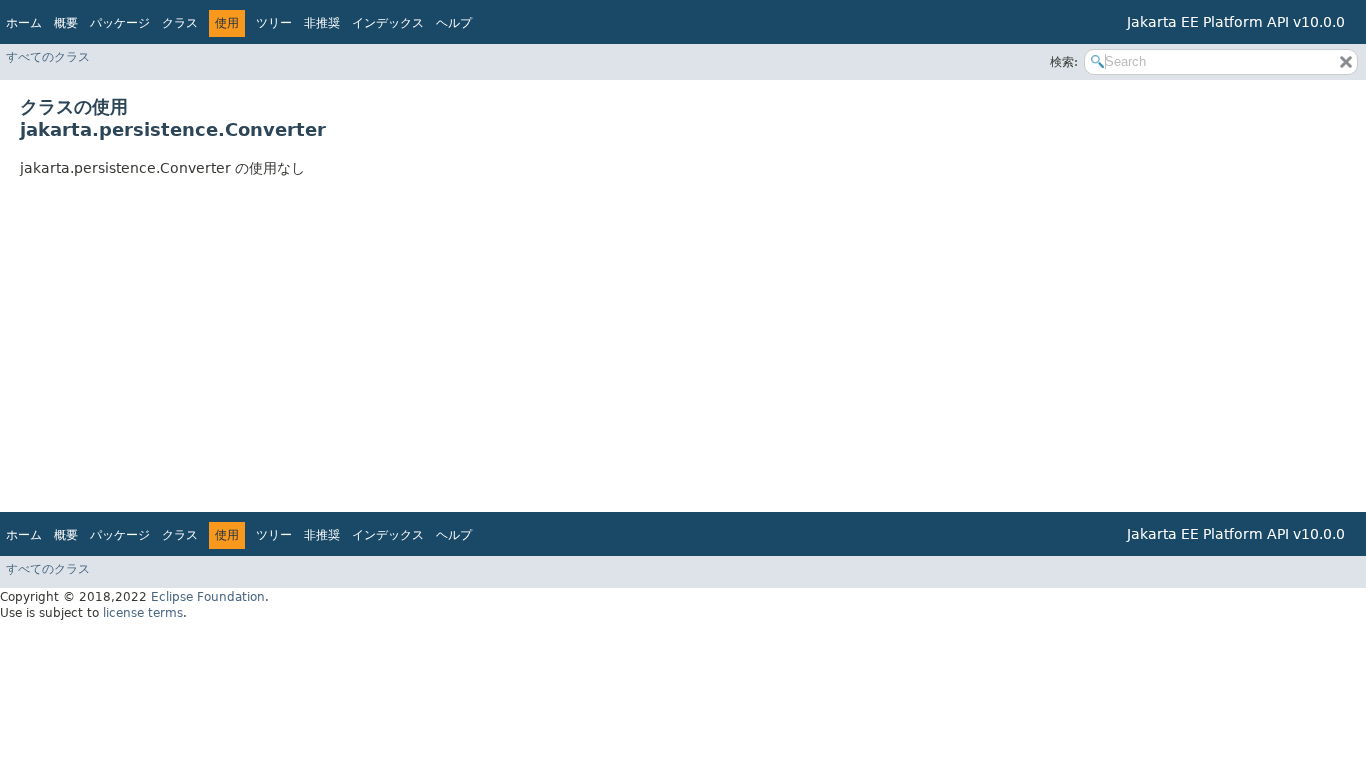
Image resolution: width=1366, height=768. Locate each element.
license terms (143, 613)
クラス (180, 23)
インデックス (388, 23)
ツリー (274, 23)
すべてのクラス (48, 57)
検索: (1064, 62)
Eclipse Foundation (208, 597)
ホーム (24, 23)
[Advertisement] (620, 338)
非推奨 (322, 23)
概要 (66, 23)
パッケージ (120, 23)
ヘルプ (454, 23)
